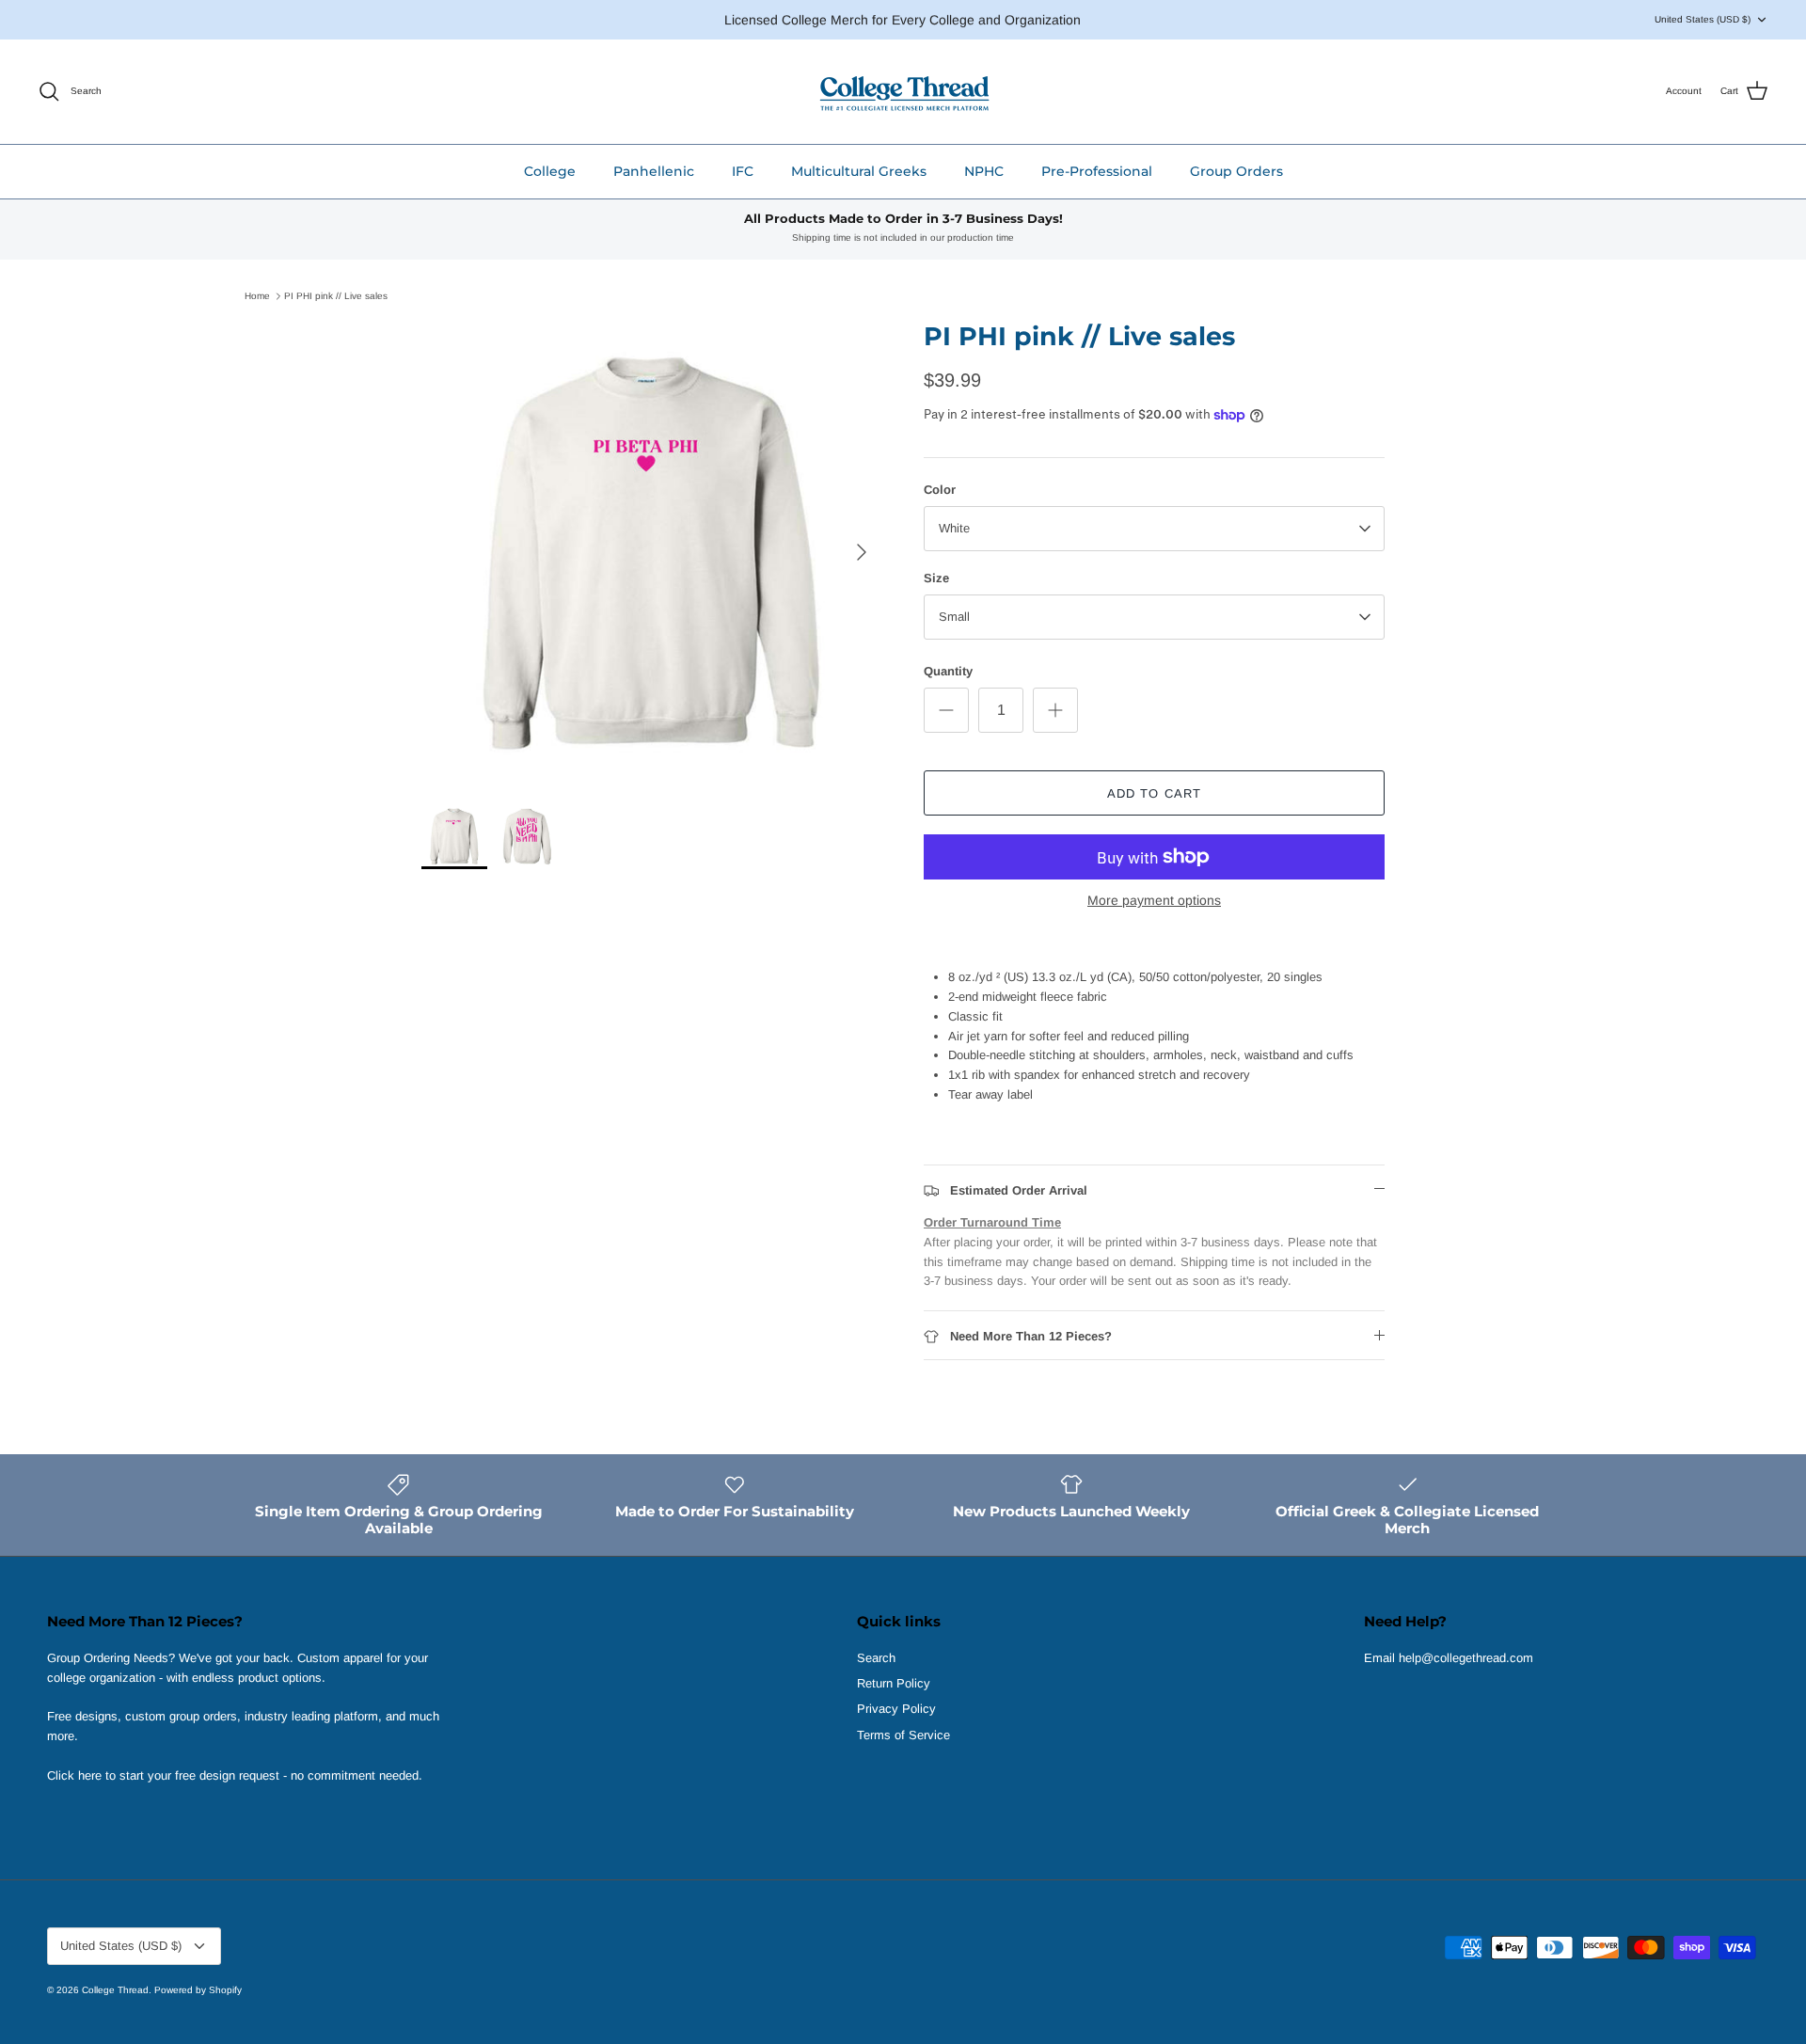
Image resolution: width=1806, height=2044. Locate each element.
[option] (652, 552)
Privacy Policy (896, 1709)
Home (257, 296)
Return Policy (894, 1683)
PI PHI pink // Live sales (336, 296)
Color (940, 490)
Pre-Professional (1097, 171)
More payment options (1154, 900)
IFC (743, 171)
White (954, 528)
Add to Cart (1154, 793)
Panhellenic (654, 171)
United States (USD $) (1703, 19)
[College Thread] (903, 92)
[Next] (862, 552)
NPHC (984, 171)
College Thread (115, 1990)
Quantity (948, 671)
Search (876, 1658)
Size (936, 578)
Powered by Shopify (198, 1990)
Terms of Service (903, 1735)
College (550, 171)
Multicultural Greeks (859, 171)
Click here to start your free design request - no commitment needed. (235, 1775)
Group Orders (1236, 171)
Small (954, 617)
